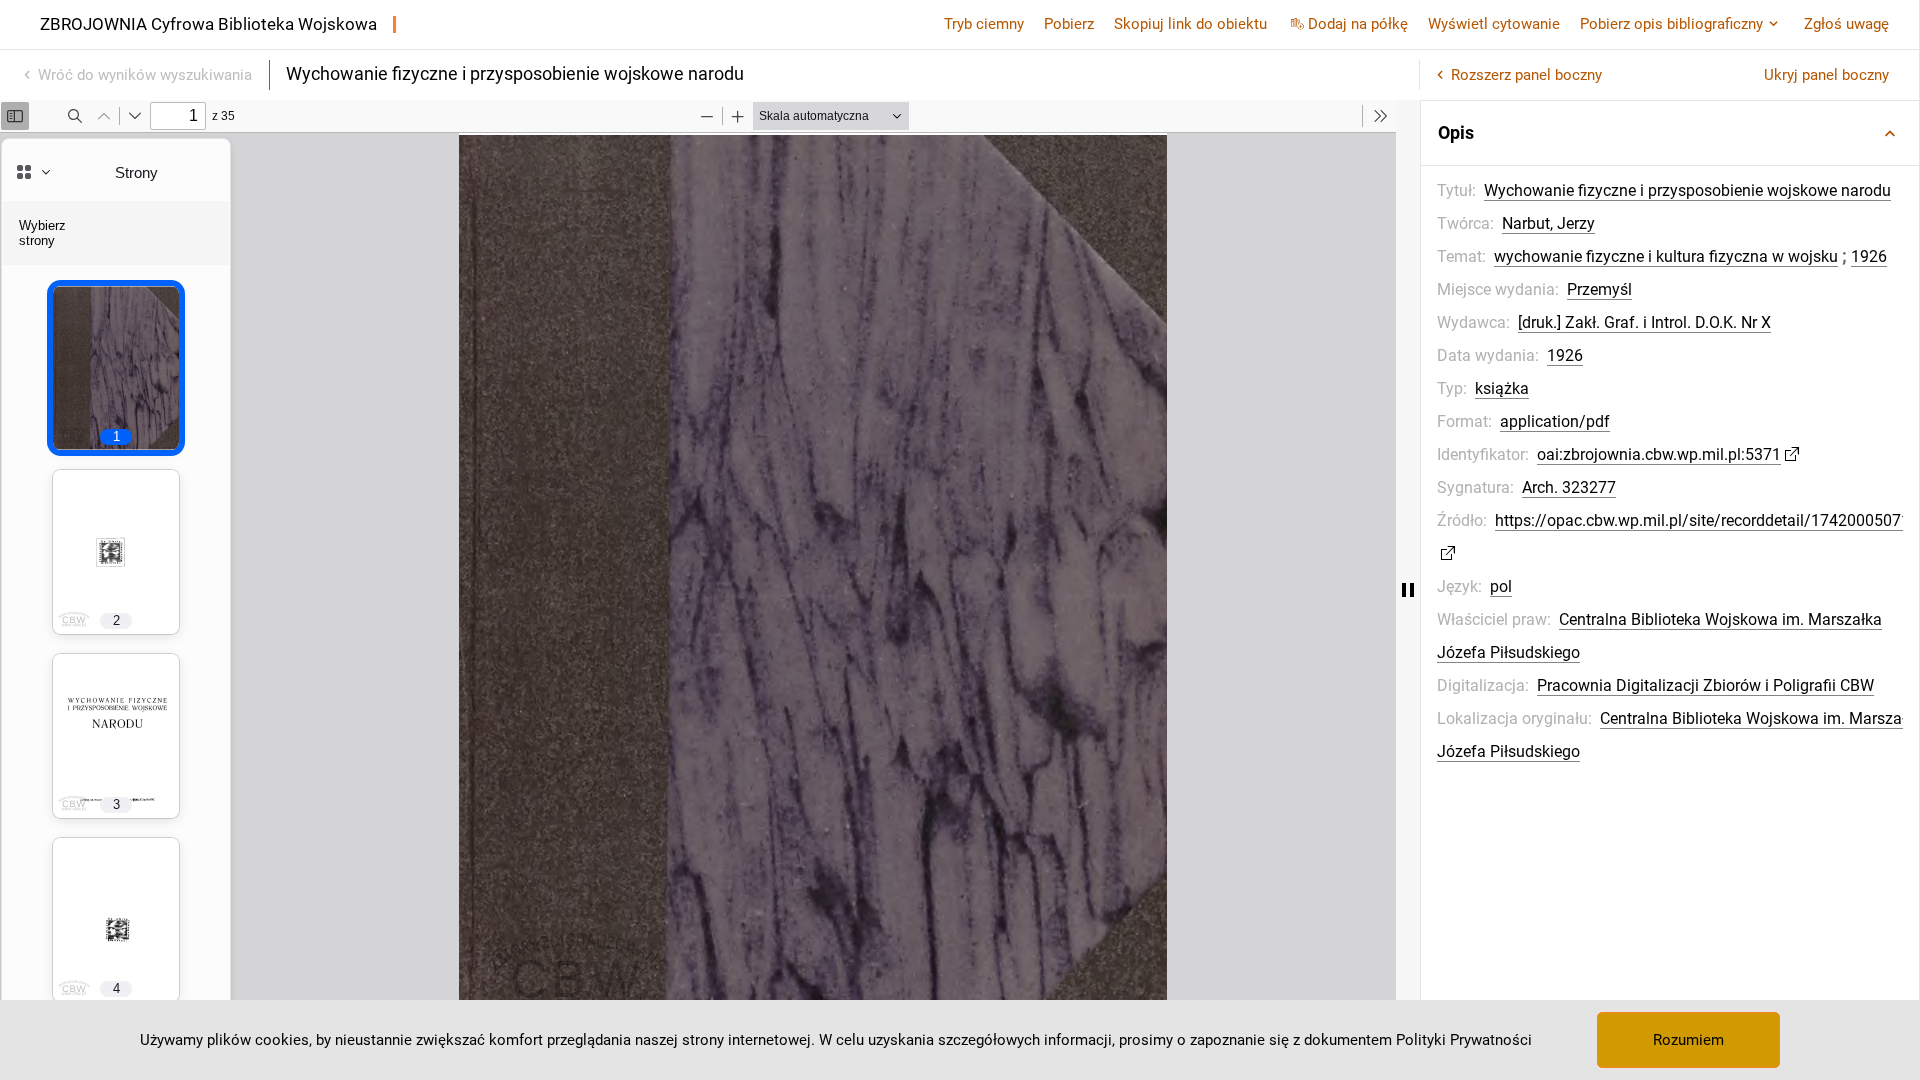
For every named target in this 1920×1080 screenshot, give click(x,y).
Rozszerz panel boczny (1526, 75)
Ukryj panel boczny (1826, 75)
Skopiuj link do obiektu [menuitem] (1190, 24)
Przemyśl (1599, 289)
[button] (1670, 133)
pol (1501, 586)
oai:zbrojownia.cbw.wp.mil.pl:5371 (1659, 454)
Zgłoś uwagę (1846, 24)
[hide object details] (1408, 590)
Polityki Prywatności (1464, 1040)
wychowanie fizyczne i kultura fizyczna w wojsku (1666, 256)
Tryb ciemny (984, 24)
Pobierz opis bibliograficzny (1671, 24)
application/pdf (1555, 421)
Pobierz (1069, 24)
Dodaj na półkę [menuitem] (1358, 24)
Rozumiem (1688, 1040)
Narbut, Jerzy (1548, 223)
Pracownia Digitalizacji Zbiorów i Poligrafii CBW (1705, 685)
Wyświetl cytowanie (1494, 24)
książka (1502, 388)
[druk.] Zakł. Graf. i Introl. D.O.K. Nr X (1644, 322)
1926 (1869, 256)
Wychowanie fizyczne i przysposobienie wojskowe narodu (1687, 190)
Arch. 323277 (1569, 487)
